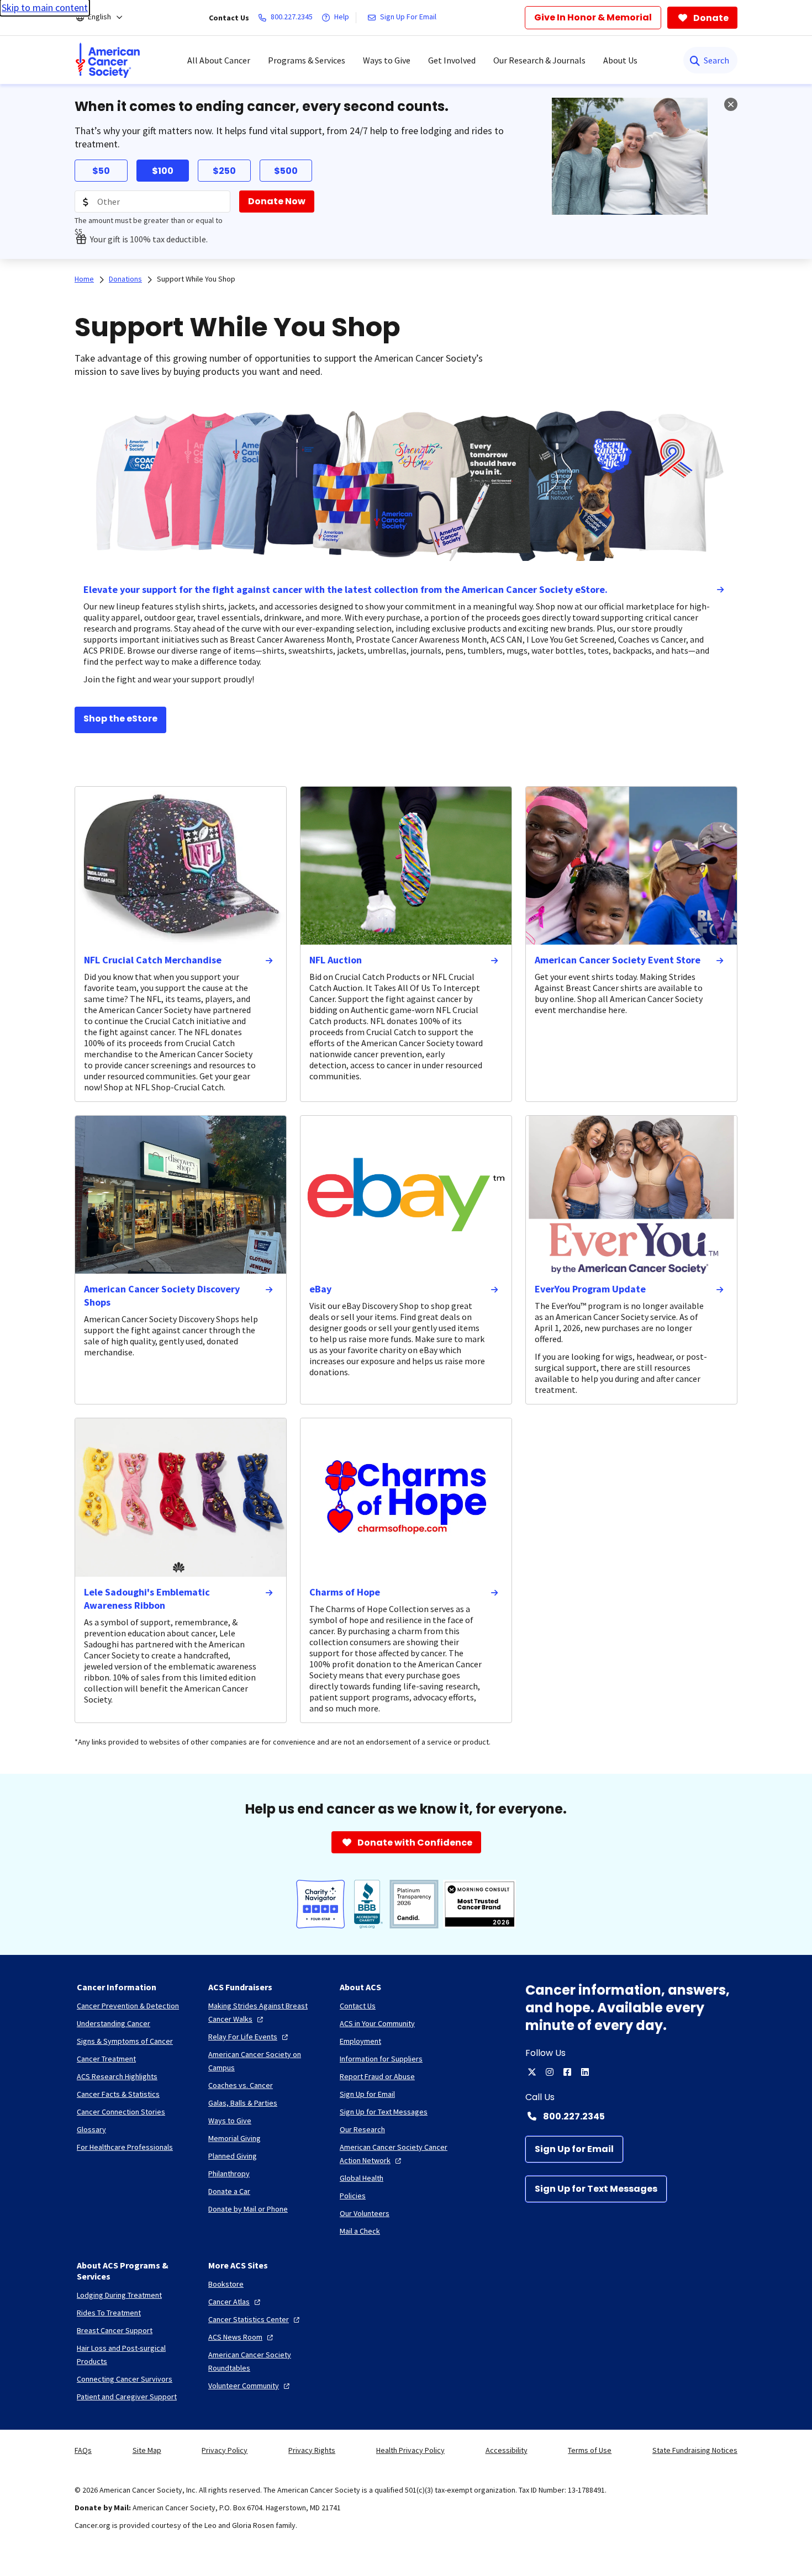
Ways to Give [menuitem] (387, 60)
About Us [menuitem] (620, 60)
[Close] (731, 104)
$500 (286, 171)
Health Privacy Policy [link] (410, 2450)
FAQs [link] (83, 2450)
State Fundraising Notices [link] (695, 2450)
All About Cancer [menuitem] (219, 60)
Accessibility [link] (507, 2450)
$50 (101, 171)
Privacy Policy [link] (225, 2450)
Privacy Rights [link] (312, 2450)
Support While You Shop (196, 279)
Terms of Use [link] (590, 2450)
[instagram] (550, 2072)
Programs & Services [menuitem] (307, 60)
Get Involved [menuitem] (452, 60)
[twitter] (532, 2072)
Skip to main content (45, 7)
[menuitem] (108, 60)
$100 (163, 171)
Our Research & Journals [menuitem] (539, 60)
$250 (224, 171)
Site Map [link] (147, 2450)
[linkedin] (585, 2072)
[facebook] (567, 2072)
